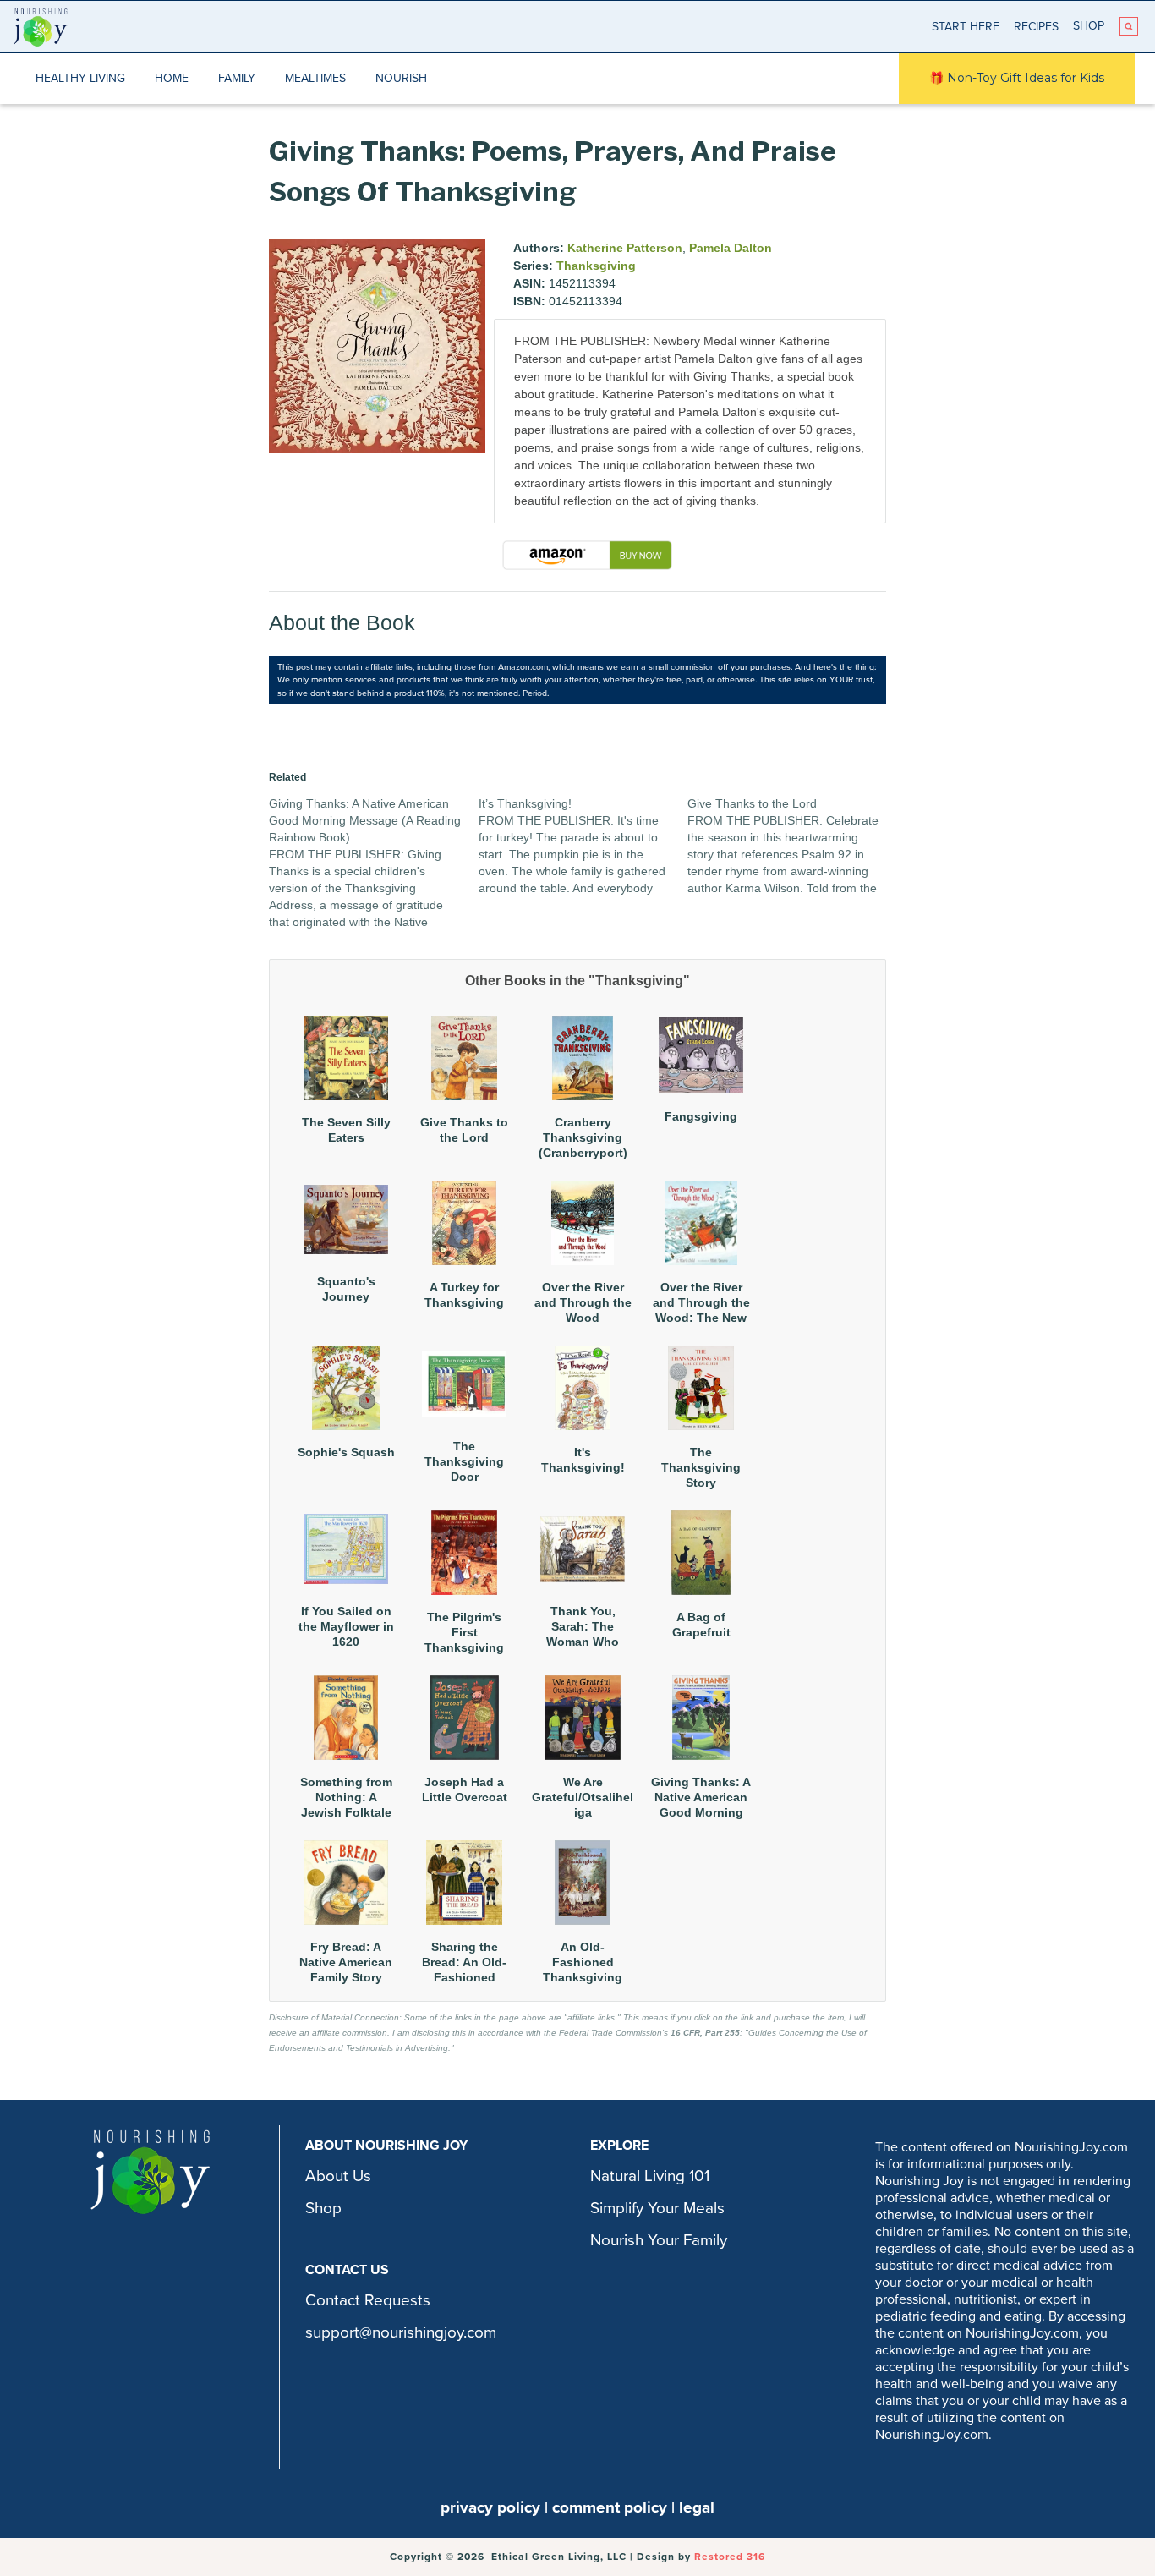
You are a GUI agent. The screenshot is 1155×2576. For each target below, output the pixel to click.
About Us (338, 2176)
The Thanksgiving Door (464, 1461)
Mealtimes (315, 78)
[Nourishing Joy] (40, 27)
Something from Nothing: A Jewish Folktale (346, 1797)
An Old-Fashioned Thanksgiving (583, 1962)
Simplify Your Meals (657, 2208)
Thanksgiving (596, 266)
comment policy (610, 2507)
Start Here (966, 27)
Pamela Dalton (731, 248)
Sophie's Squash (346, 1452)
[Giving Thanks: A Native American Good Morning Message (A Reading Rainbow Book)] (374, 863)
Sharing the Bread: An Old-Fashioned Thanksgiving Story (464, 1978)
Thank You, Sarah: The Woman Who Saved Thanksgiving (583, 1642)
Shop (1089, 26)
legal (697, 2507)
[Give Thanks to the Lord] (792, 846)
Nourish (401, 78)
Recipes (1036, 27)
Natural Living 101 (650, 2176)
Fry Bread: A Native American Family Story (346, 1962)
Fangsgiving (701, 1116)
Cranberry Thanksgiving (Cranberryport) (583, 1137)
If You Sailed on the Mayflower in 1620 (346, 1626)
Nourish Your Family (659, 2240)
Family (237, 78)
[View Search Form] (1129, 26)
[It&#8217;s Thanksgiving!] (583, 846)
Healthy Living (80, 78)
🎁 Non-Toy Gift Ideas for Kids (1017, 78)
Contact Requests (368, 2300)
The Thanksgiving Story (701, 1467)
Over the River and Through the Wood (583, 1302)
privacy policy (490, 2507)
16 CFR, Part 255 (705, 2033)
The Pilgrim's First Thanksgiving (464, 1632)
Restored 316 (730, 2557)
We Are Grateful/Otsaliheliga (583, 1797)
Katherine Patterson (625, 248)
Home (172, 78)
